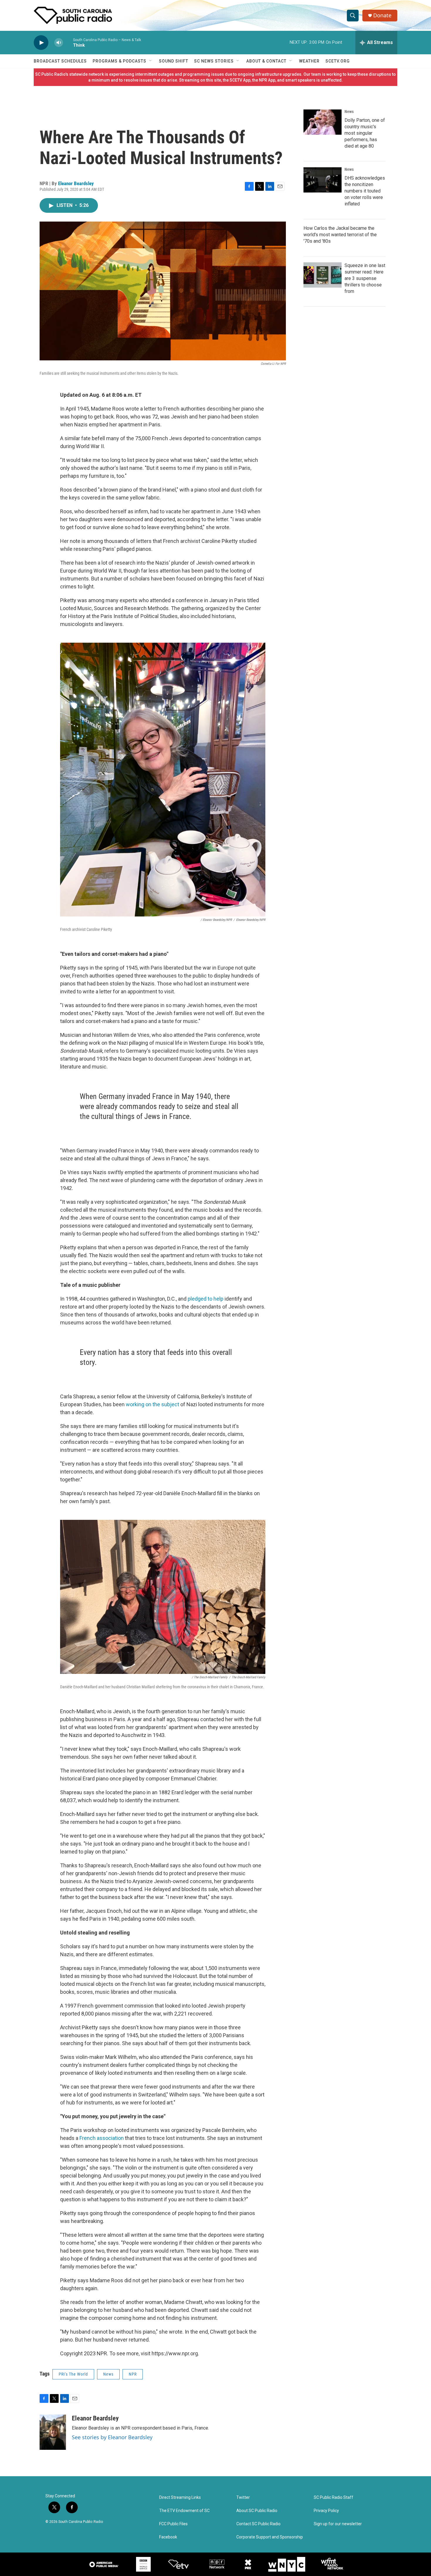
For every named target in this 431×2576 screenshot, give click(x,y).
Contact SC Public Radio (258, 2524)
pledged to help (206, 1299)
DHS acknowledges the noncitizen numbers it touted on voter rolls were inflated (365, 191)
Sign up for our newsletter (338, 2524)
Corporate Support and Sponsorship (270, 2537)
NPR (133, 2374)
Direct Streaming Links (180, 2497)
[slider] (68, 42)
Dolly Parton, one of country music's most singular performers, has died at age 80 (365, 133)
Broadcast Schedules (60, 61)
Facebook (168, 2537)
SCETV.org (338, 61)
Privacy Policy (326, 2511)
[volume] (59, 43)
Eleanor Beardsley (76, 183)
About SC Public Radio (257, 2511)
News (108, 2374)
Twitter (243, 2497)
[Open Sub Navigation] (151, 61)
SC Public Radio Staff (334, 2497)
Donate (382, 15)
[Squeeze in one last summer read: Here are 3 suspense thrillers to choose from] (323, 275)
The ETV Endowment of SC (184, 2511)
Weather (309, 61)
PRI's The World (73, 2374)
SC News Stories (214, 61)
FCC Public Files (173, 2524)
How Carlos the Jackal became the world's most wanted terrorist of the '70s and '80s (340, 235)
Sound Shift (174, 61)
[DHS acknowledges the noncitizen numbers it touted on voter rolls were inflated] (323, 180)
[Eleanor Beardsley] (53, 2432)
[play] (41, 43)
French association (102, 2138)
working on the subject (152, 1404)
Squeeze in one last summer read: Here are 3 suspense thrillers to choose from (365, 278)
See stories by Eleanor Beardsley (112, 2437)
